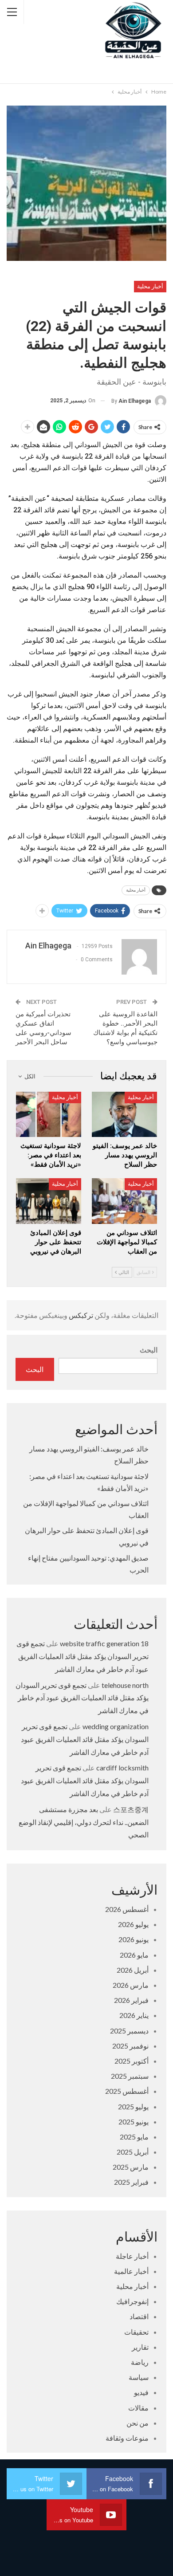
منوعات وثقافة (127, 2438)
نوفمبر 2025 (130, 2046)
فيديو (141, 2392)
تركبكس (80, 1315)
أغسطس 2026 (127, 1909)
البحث (149, 1350)
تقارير (140, 2347)
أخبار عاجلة (132, 2256)
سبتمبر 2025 (130, 2076)
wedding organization (116, 1726)
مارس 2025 (131, 2167)
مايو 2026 (134, 1955)
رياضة (140, 2362)
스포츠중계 (131, 1809)
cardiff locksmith (122, 1768)
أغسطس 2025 (127, 2091)
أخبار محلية (150, 286)
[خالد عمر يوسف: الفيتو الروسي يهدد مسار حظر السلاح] (124, 1115)
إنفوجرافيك (132, 2301)
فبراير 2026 (131, 2000)
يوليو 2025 (133, 2106)
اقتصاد (139, 2316)
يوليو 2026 (133, 1924)
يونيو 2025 (134, 2122)
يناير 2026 (134, 2015)
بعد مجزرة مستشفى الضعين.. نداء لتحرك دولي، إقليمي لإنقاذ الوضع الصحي (84, 1822)
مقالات (138, 2408)
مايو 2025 (134, 2137)
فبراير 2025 (131, 2182)
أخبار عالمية (131, 2271)
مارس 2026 (131, 1985)
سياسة (139, 2377)
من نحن (138, 2423)
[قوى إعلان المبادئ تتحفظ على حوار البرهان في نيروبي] (49, 1201)
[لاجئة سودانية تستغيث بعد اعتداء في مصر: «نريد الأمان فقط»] (49, 1115)
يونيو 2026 (134, 1939)
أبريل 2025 (133, 2152)
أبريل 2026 (133, 1970)
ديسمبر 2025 (129, 2031)
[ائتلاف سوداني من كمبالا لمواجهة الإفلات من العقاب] (124, 1201)
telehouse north (125, 1685)
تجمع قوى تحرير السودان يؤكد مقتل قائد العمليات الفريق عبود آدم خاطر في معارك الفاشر (83, 1656)
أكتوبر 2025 (132, 2061)
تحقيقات (136, 2332)
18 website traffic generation (104, 1643)
